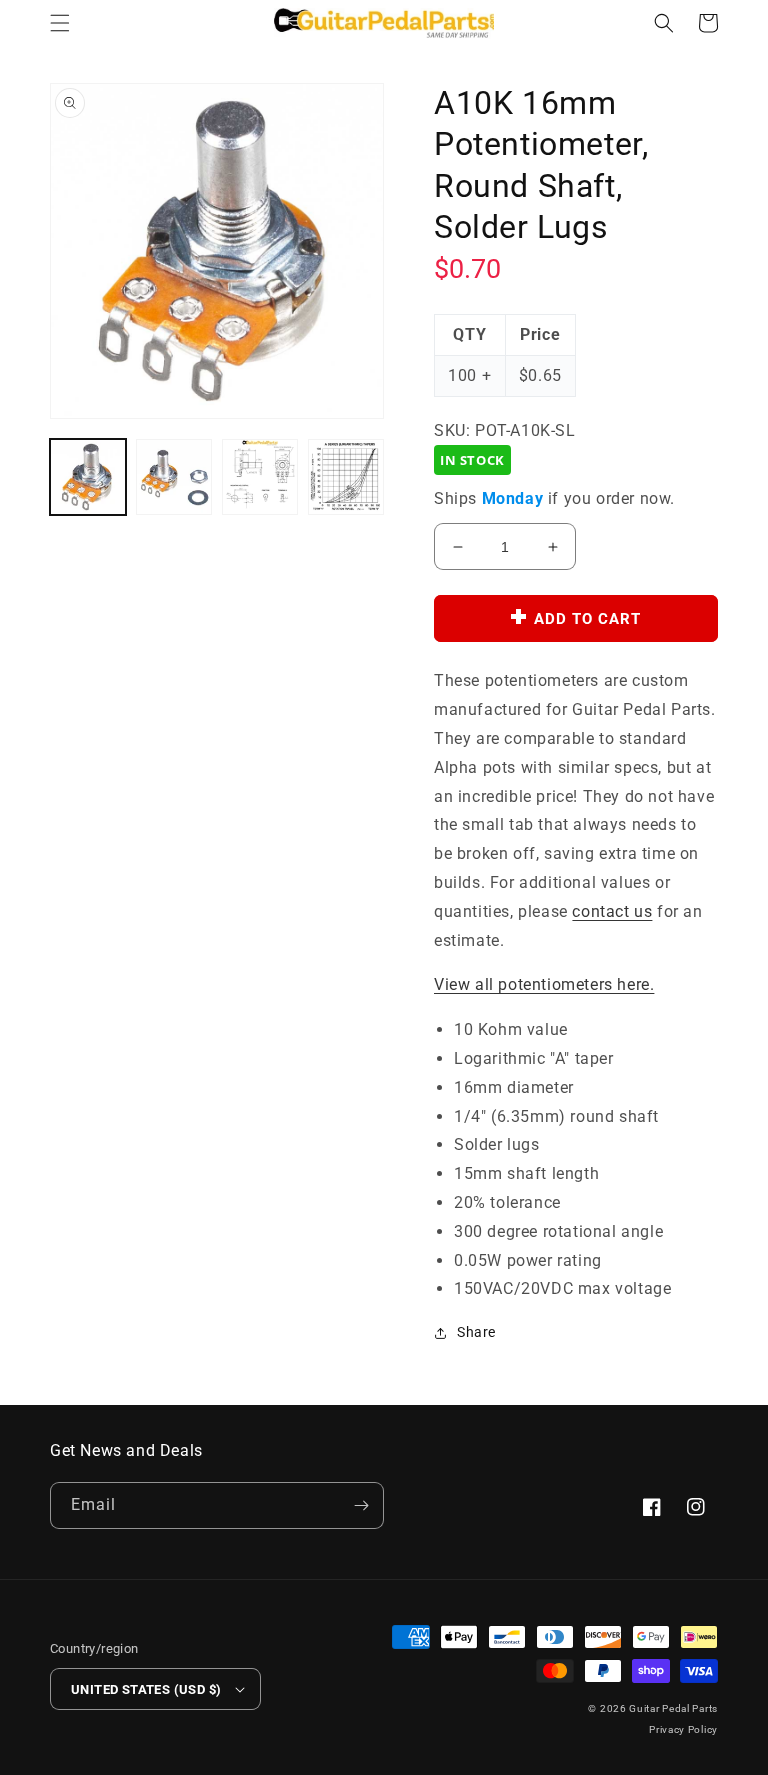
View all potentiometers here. (544, 984)
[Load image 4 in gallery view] (346, 477)
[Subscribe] (361, 1505)
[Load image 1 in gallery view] (88, 477)
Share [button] (476, 1332)
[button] (60, 23)
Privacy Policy (683, 1729)
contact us (612, 911)
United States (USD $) (146, 1689)
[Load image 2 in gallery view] (174, 477)
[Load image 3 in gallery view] (260, 477)
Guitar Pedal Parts (673, 1708)
